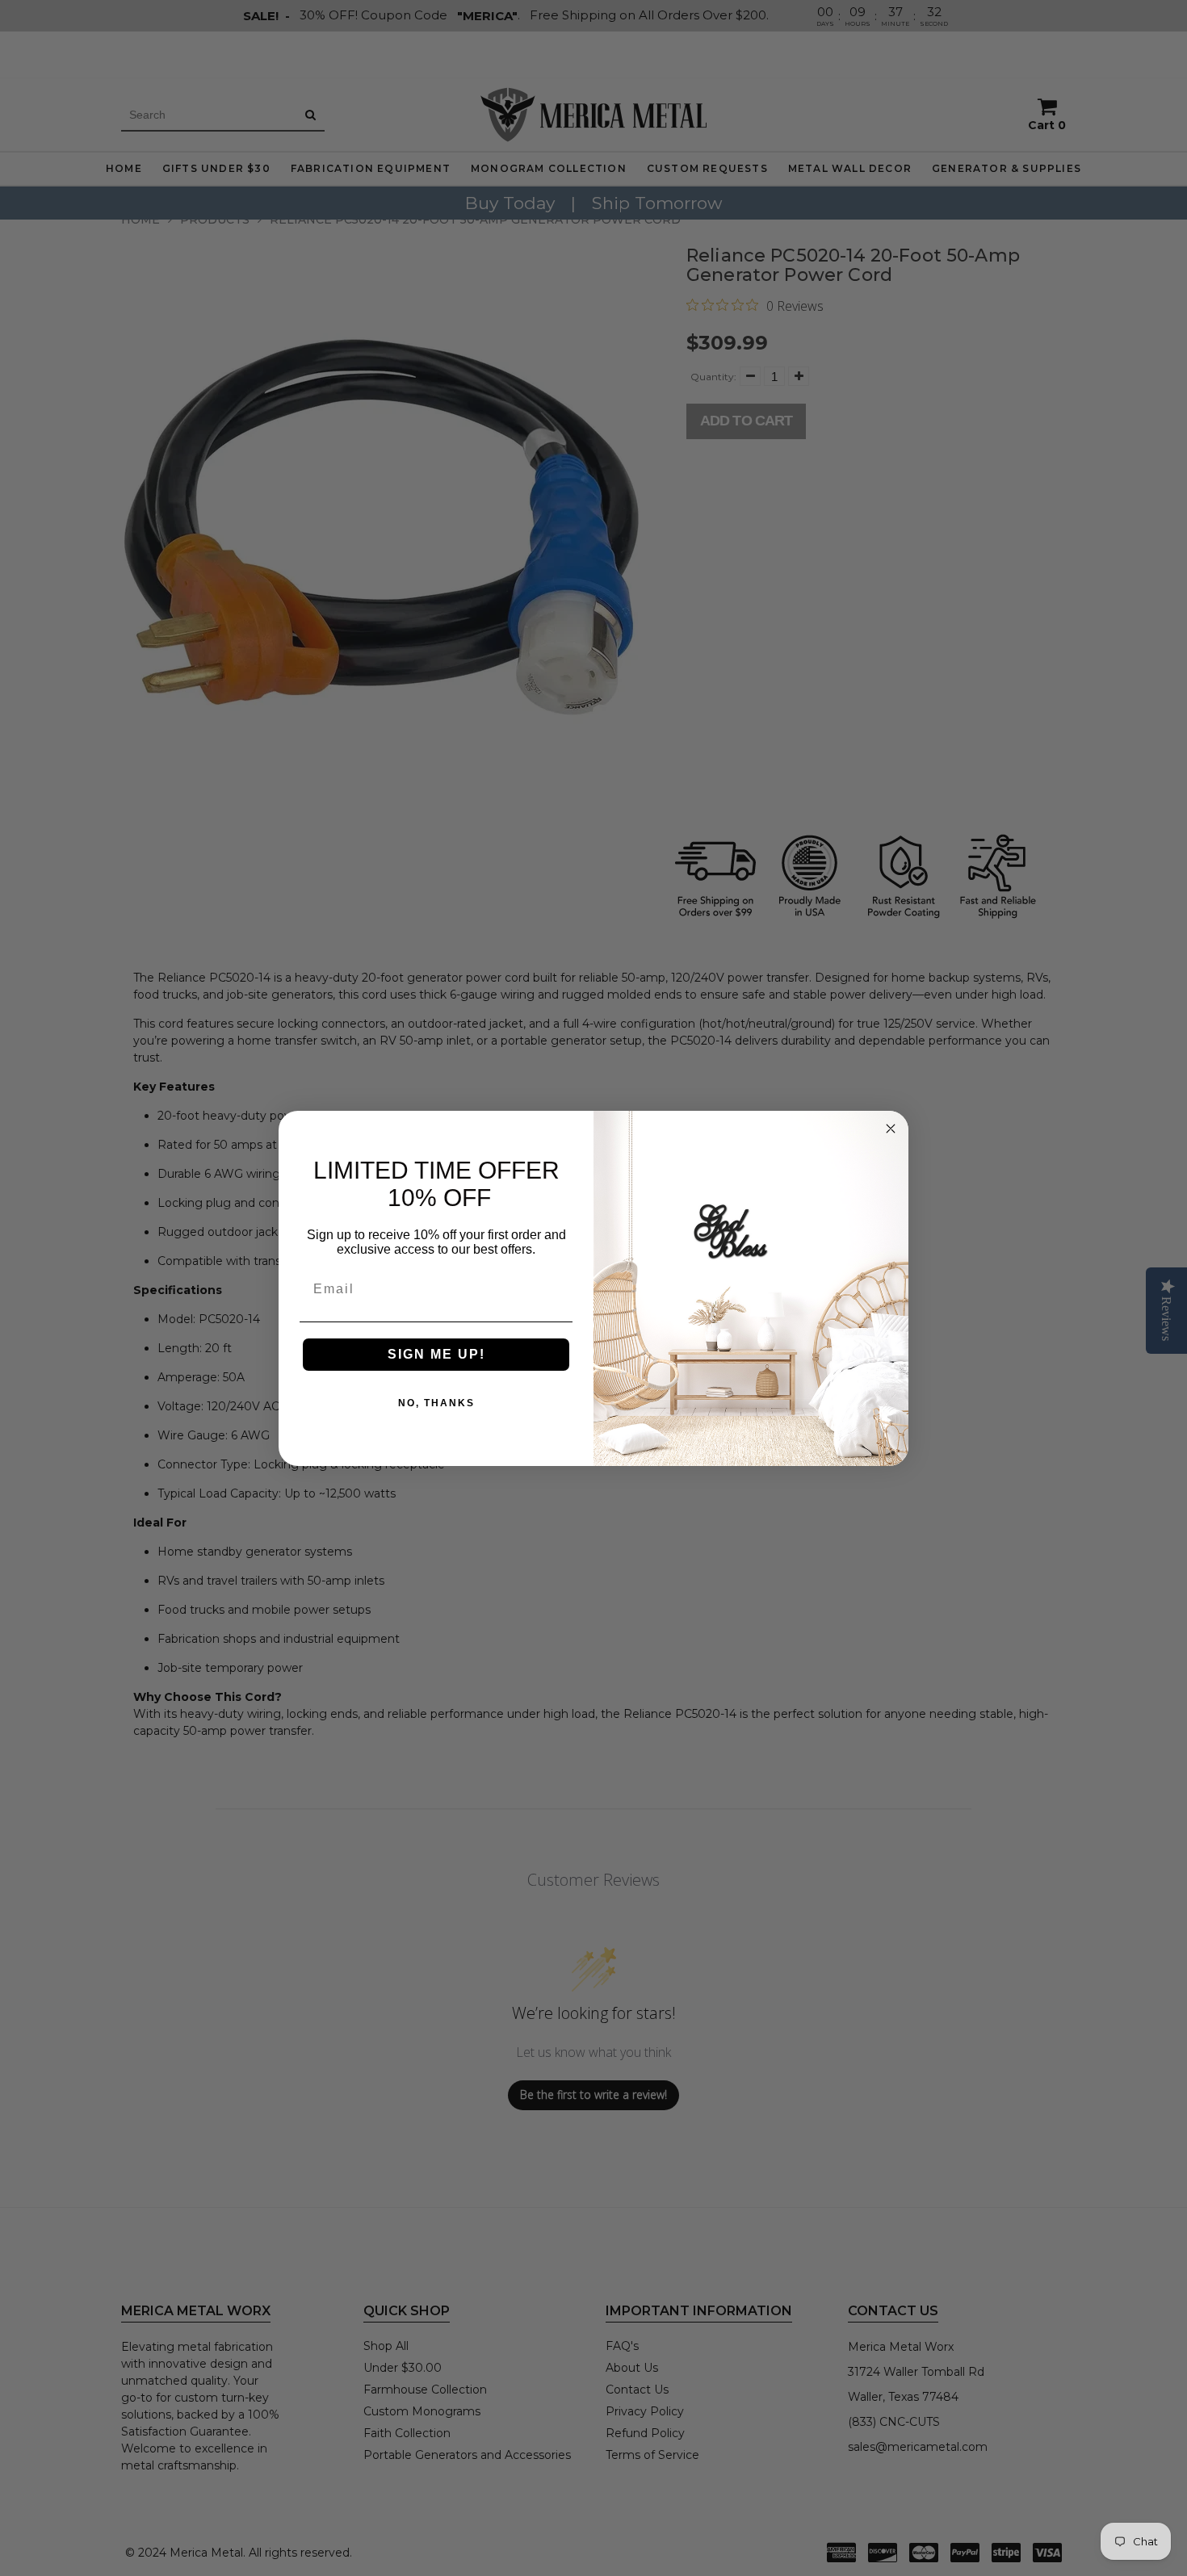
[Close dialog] (891, 1129)
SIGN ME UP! (436, 1354)
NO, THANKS (436, 1403)
